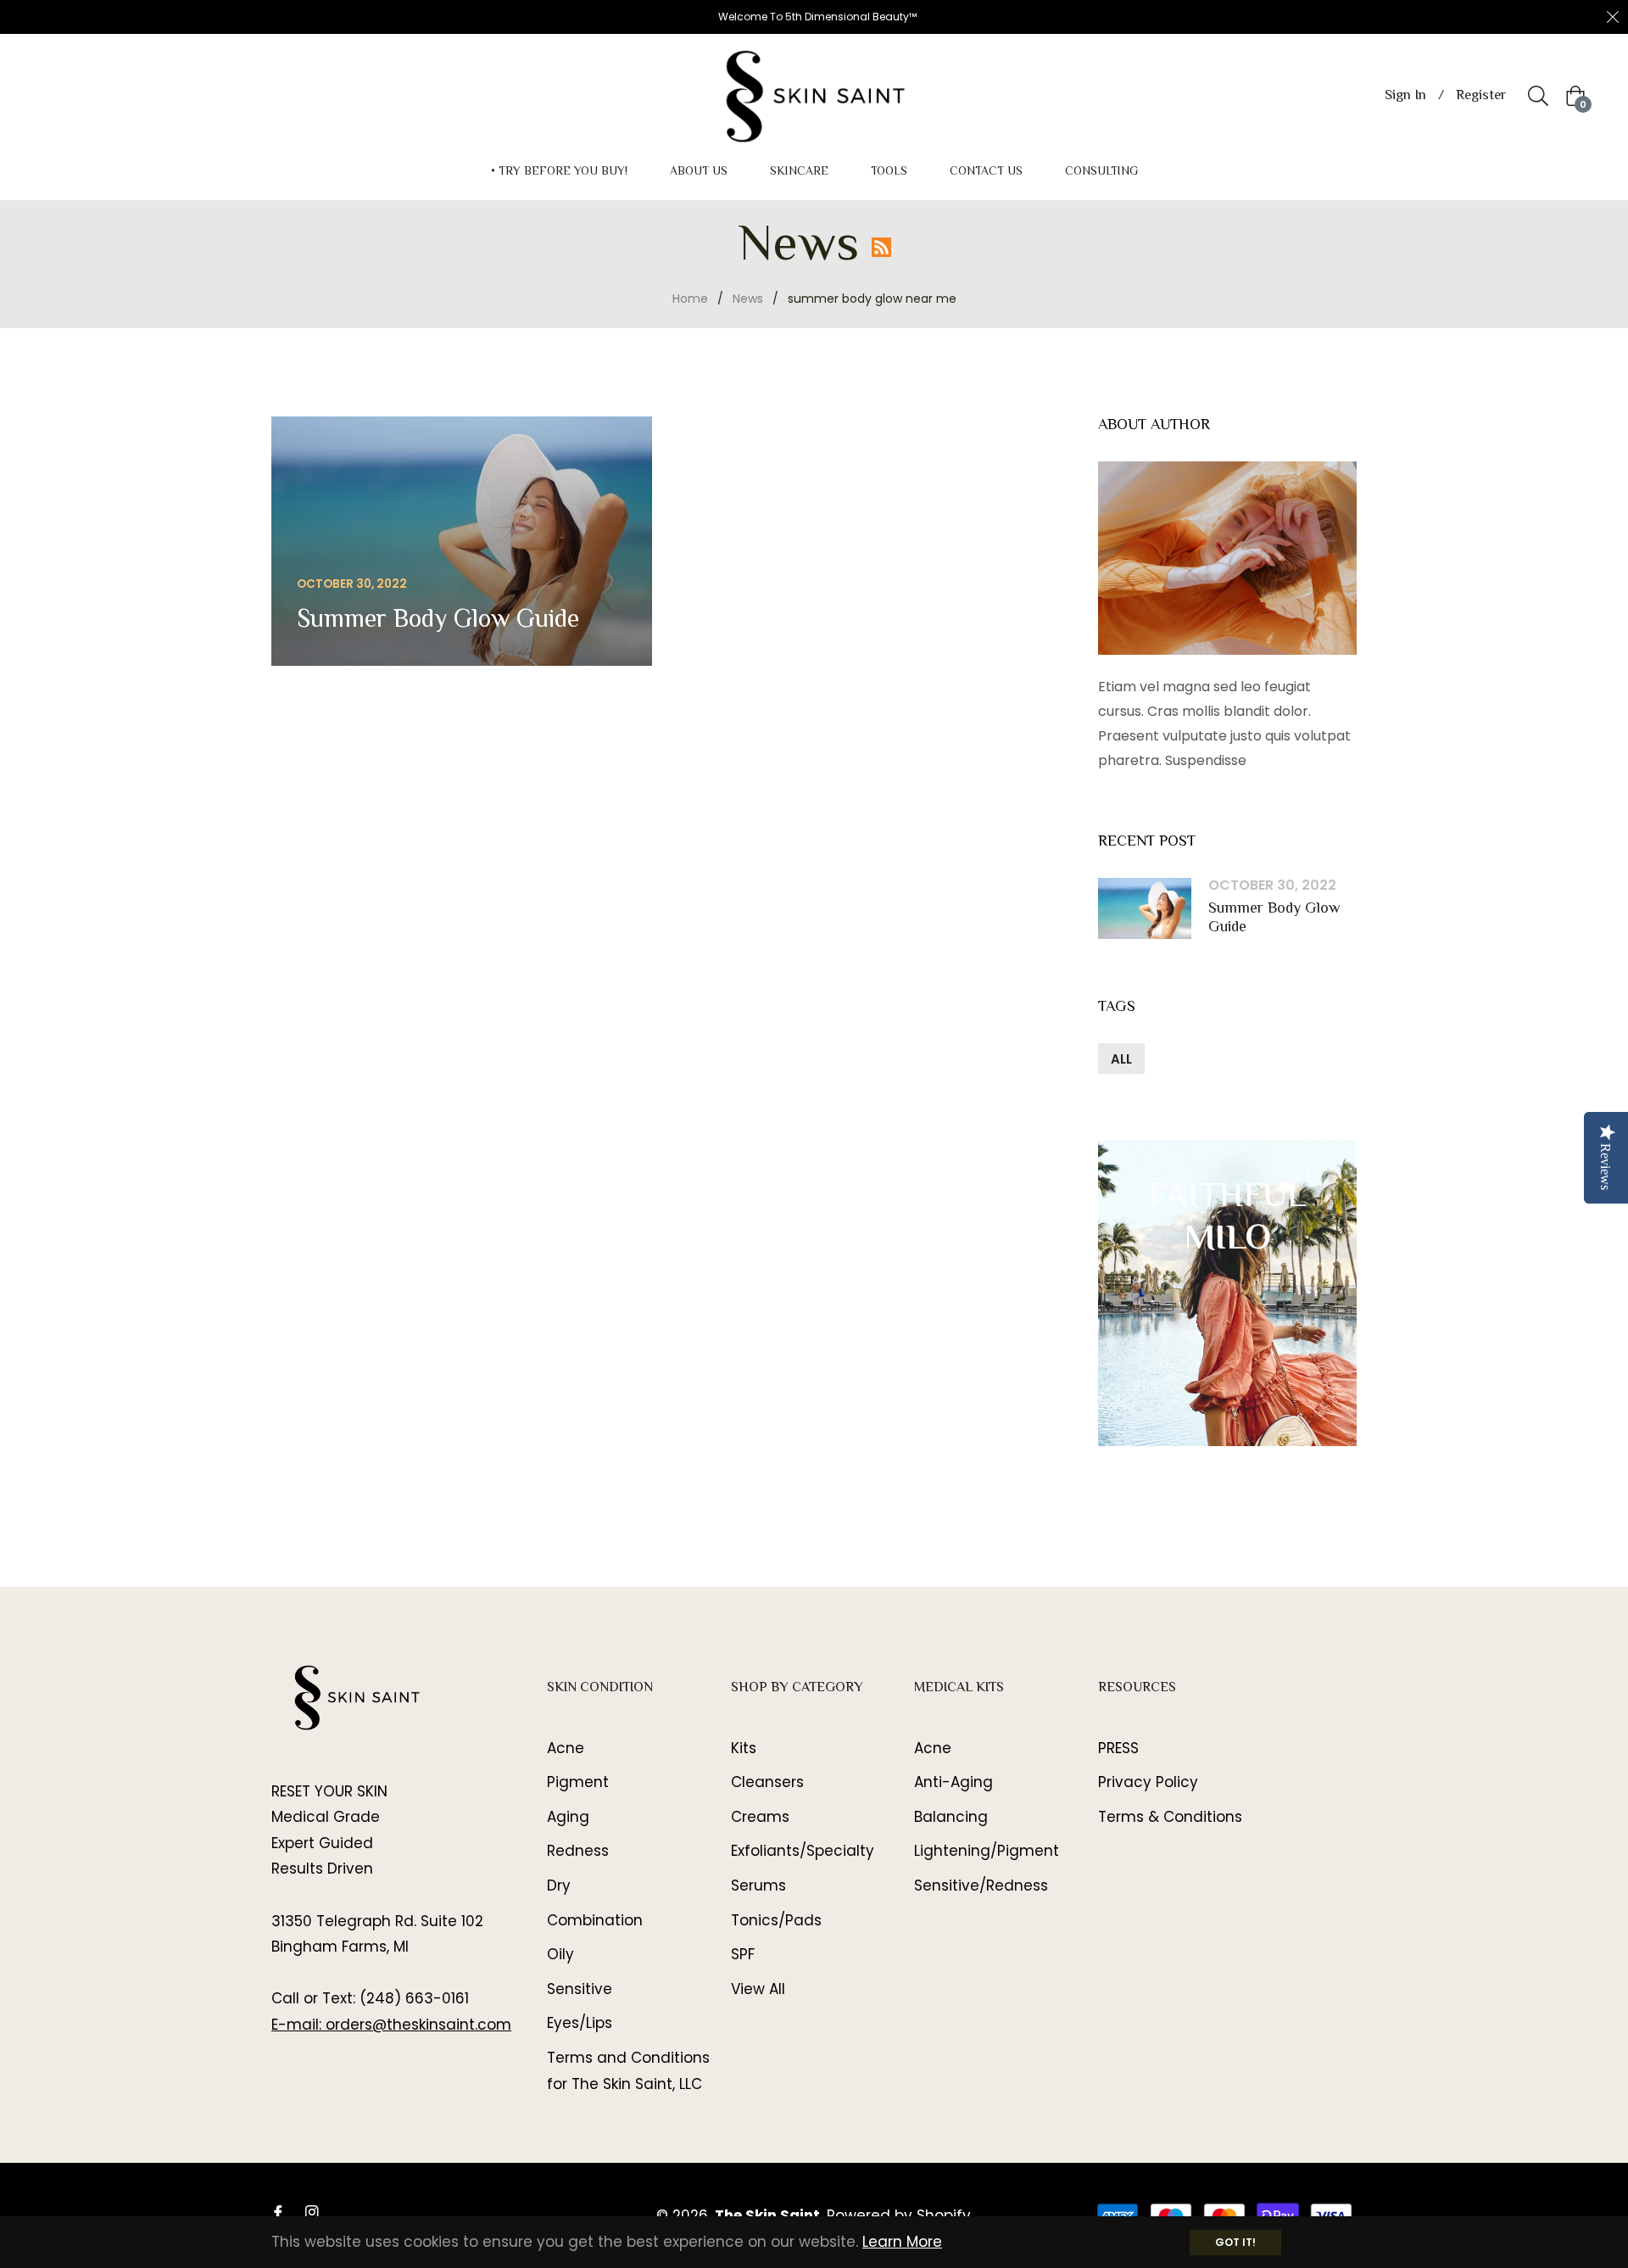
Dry (559, 1885)
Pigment (578, 1782)
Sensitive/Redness (981, 1885)
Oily (560, 1954)
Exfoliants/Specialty (803, 1851)
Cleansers (767, 1782)
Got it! (1235, 2242)
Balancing (951, 1817)
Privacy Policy (1148, 1782)
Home (690, 299)
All (1121, 1059)
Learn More (902, 2242)
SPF (743, 1954)
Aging (568, 1817)
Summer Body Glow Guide (1274, 919)
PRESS (1118, 1748)
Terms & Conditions (1170, 1817)
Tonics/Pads (776, 1920)
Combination (595, 1920)
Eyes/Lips (580, 2023)
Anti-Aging (953, 1782)
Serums (758, 1885)
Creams (760, 1817)
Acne (566, 1748)
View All (758, 1989)
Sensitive (580, 1989)
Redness (578, 1851)
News (748, 299)
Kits (744, 1748)
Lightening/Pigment (987, 1851)
